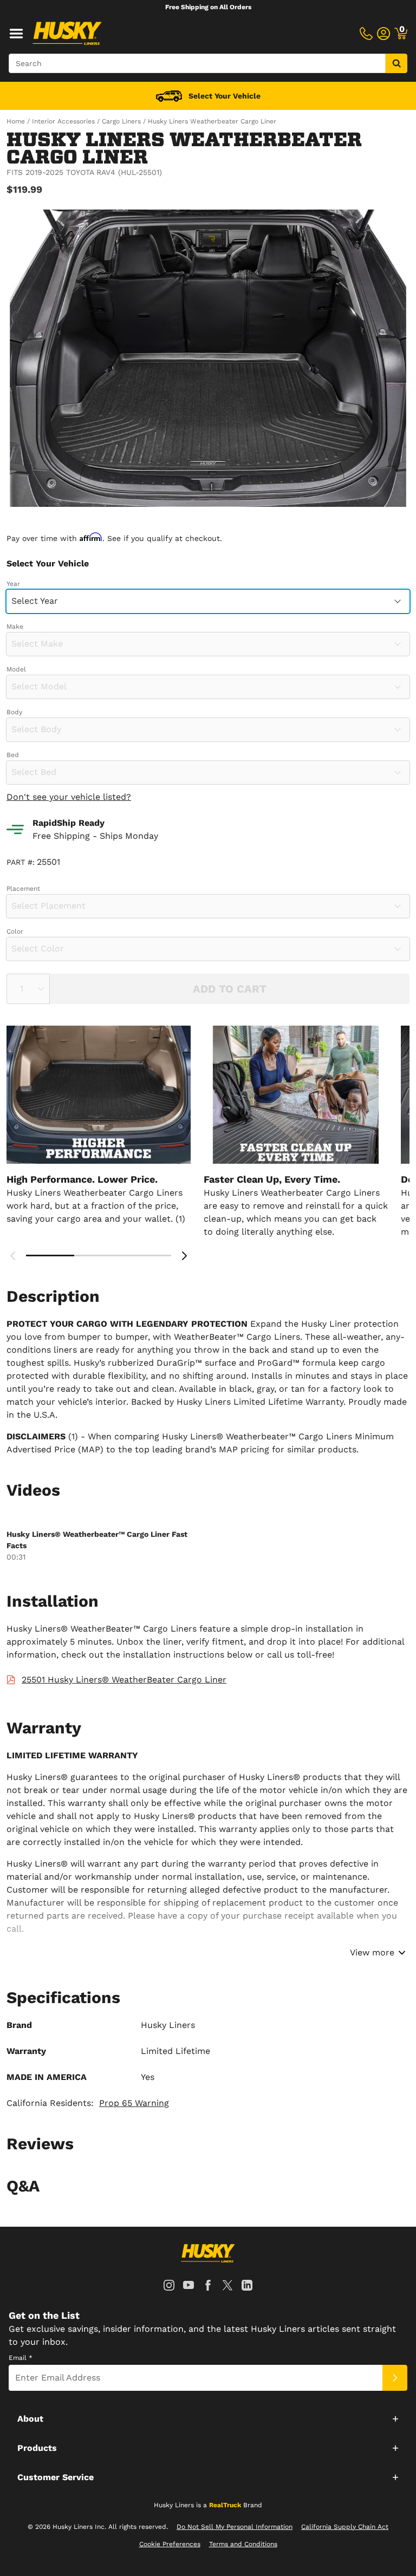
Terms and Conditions (243, 2544)
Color (15, 931)
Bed (13, 755)
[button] (208, 2418)
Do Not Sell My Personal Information (235, 2527)
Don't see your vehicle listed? (69, 797)
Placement (23, 889)
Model (16, 669)
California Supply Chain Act (345, 2527)
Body (14, 712)
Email (21, 2358)
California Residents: (88, 2103)
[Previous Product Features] (13, 1256)
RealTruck (225, 2505)
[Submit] (395, 2378)
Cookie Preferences (170, 2544)
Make (15, 627)
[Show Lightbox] (208, 358)
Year (13, 584)
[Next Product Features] (184, 1256)
